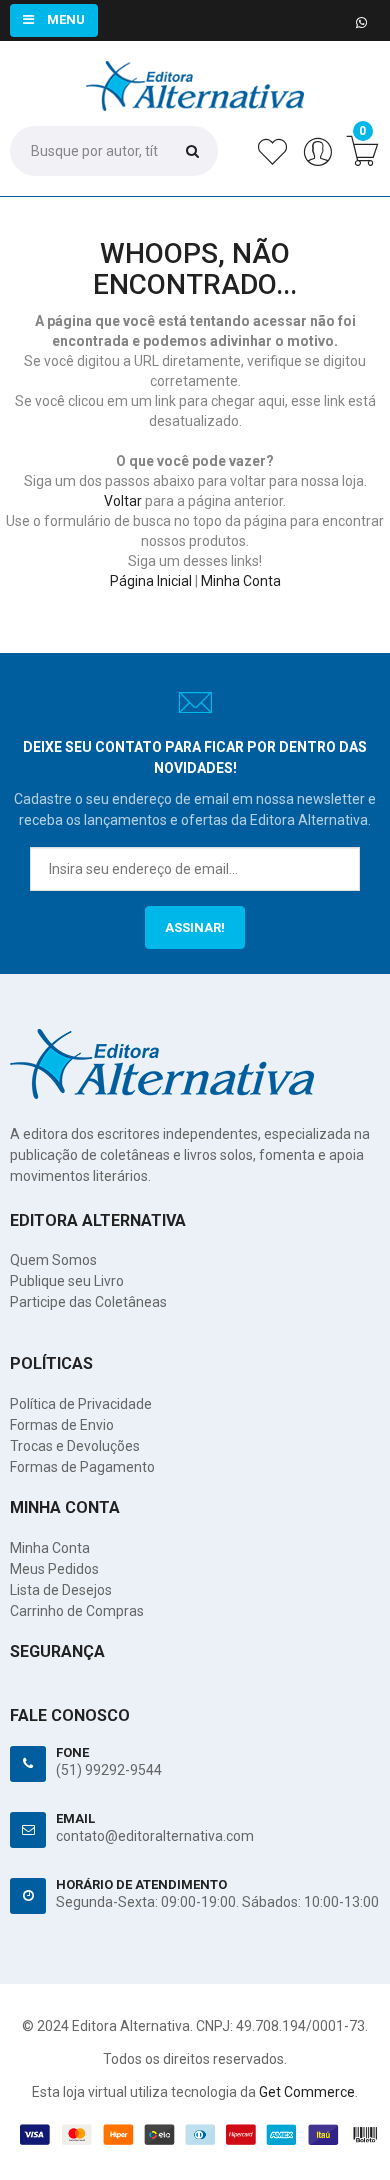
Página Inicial (151, 581)
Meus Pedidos (54, 1569)
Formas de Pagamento (82, 1467)
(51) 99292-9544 (109, 1770)
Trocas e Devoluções (75, 1446)
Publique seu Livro (67, 1281)
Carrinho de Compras (77, 1611)
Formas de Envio (62, 1425)
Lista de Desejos (61, 1590)
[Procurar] (192, 150)
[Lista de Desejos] (272, 162)
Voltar (123, 501)
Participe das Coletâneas (88, 1302)
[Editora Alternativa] (195, 71)
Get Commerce (307, 2092)
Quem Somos (53, 1260)
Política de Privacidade (81, 1404)
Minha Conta (241, 581)
